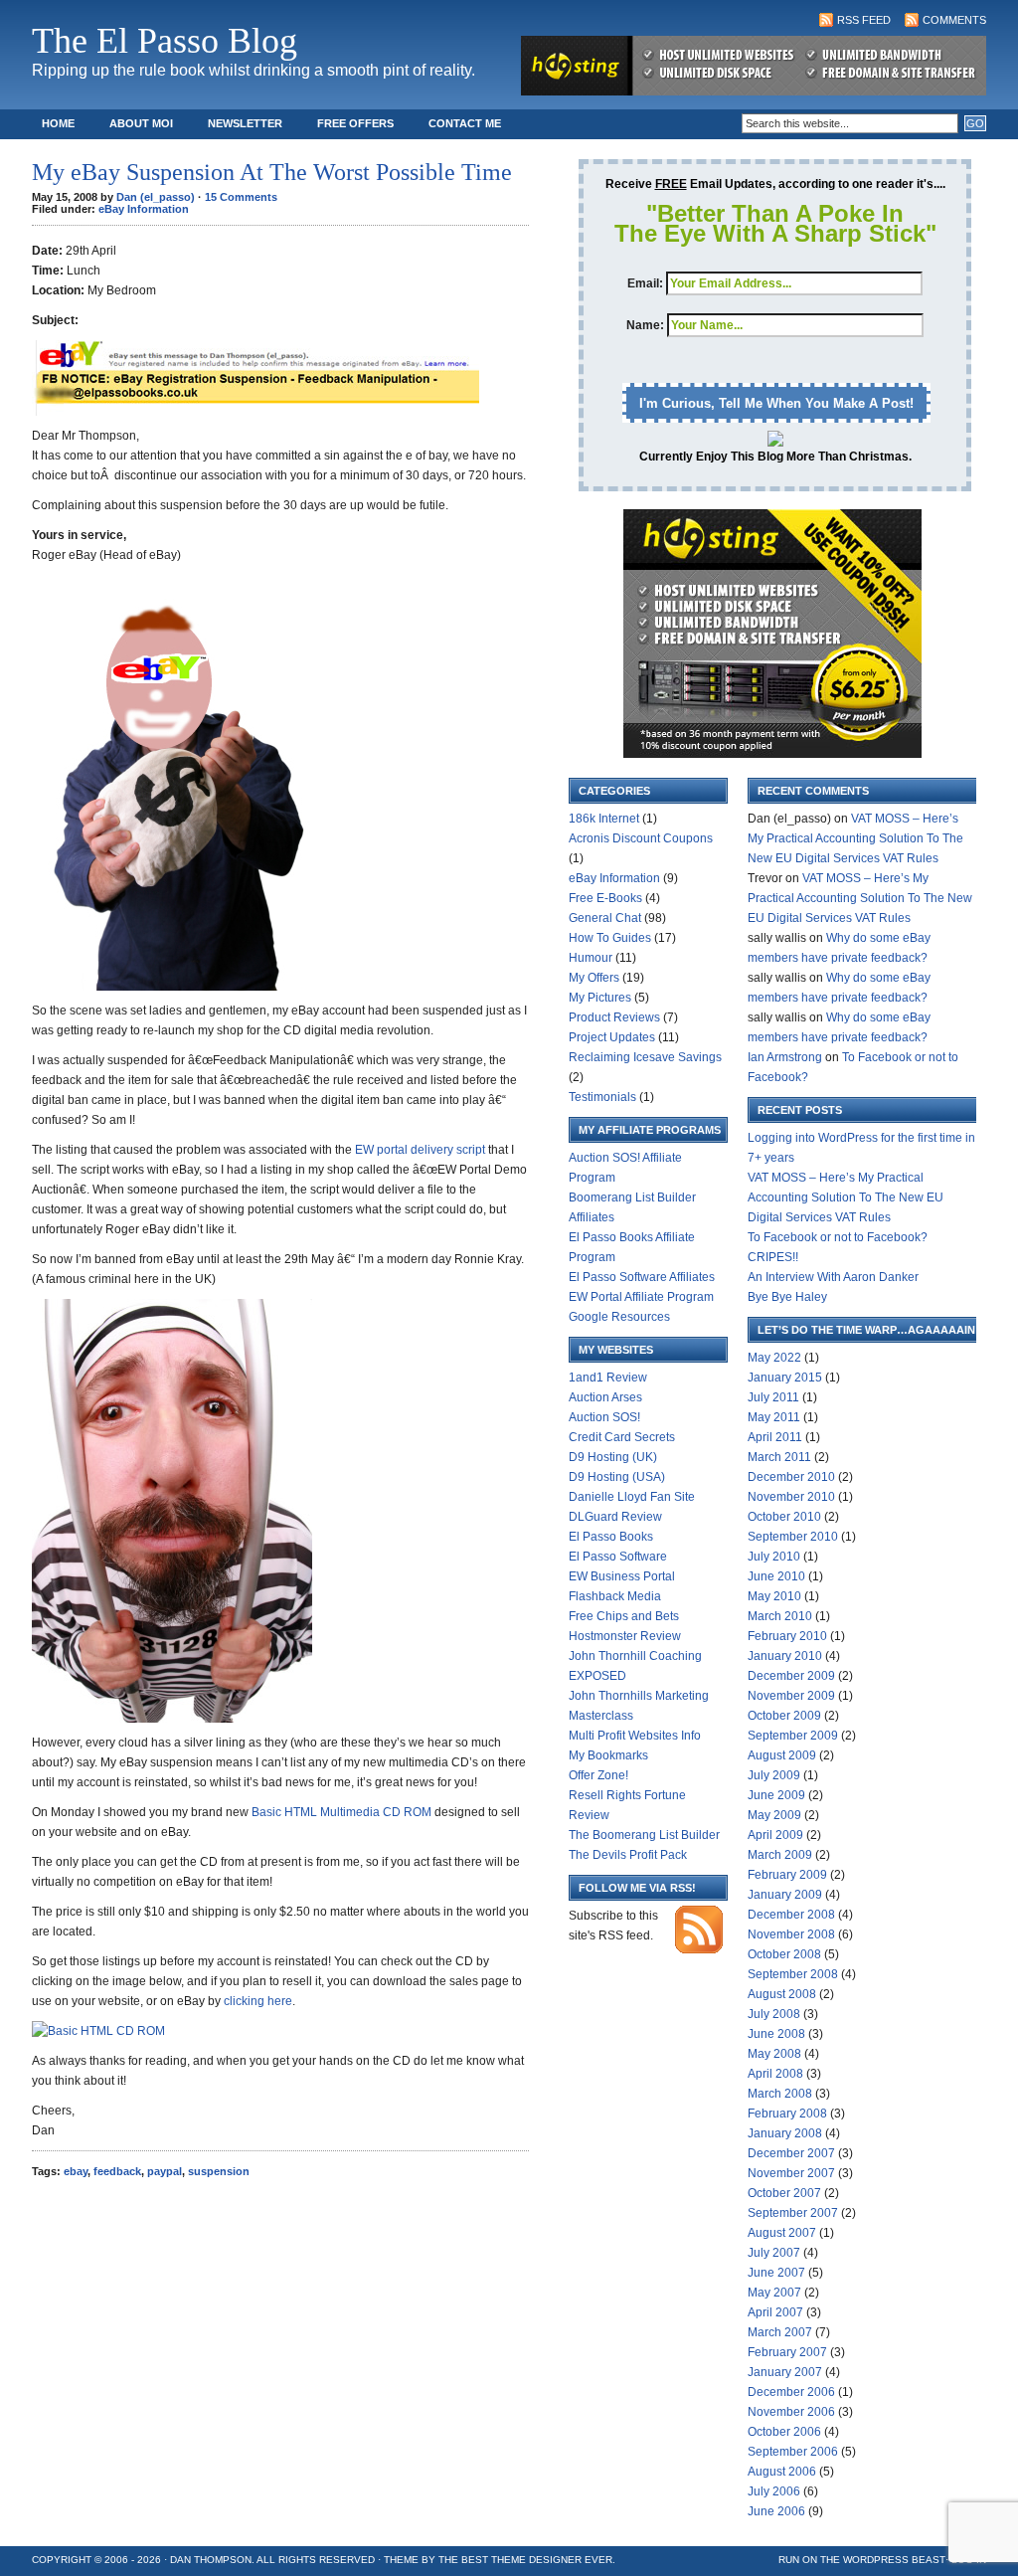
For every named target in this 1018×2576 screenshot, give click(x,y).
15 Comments (241, 197)
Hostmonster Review (625, 1636)
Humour (591, 958)
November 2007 (791, 2173)
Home (58, 123)
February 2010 (787, 1636)
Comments (954, 20)
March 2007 (780, 2332)
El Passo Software (618, 1557)
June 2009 (776, 1795)
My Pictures (600, 998)
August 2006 (782, 2472)
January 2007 (785, 2372)
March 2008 (780, 2094)
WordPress (876, 2560)
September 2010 (793, 1537)
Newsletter (245, 123)
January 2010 (785, 1656)
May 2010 (774, 1596)
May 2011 (774, 1417)
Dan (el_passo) (156, 197)
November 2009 (791, 1696)
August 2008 (782, 1994)
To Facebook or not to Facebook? (838, 1237)
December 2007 (791, 2153)
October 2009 (784, 1716)
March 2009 (780, 1855)
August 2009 (782, 1755)
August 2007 (782, 2233)
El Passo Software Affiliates (642, 1277)
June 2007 (776, 2273)
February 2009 (787, 1875)
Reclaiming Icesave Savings (645, 1057)
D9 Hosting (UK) (613, 1457)
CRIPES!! (773, 1257)
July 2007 (774, 2253)
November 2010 (791, 1497)
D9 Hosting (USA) (617, 1477)
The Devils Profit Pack (628, 1855)
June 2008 (776, 2034)
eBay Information (144, 209)
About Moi (141, 123)
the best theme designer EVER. (527, 2560)
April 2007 (775, 2312)
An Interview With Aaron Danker (833, 1277)
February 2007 (787, 2352)
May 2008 (774, 2054)
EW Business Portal (622, 1576)
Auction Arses (605, 1397)
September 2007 (793, 2213)
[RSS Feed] (699, 1949)
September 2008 (793, 1974)
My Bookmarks (608, 1755)
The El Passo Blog (165, 41)
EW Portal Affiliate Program (641, 1297)
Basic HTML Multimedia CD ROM (341, 1812)
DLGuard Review (615, 1517)
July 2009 (774, 1775)
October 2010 (784, 1517)
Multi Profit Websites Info (635, 1736)
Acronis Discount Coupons (641, 838)
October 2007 (784, 2193)
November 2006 (791, 2412)
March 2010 (780, 1616)
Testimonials (602, 1097)
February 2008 (787, 2114)
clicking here (258, 2001)
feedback (117, 2171)
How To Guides (610, 938)
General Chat (605, 918)
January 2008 (785, 2133)
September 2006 (793, 2452)
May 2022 (774, 1358)
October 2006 (784, 2432)
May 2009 (774, 1815)
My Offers (594, 978)
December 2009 (791, 1676)
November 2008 (791, 1934)
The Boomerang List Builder (644, 1835)
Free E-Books (605, 898)
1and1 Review (608, 1378)
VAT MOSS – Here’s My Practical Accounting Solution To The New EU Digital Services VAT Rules (855, 838)
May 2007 (774, 2293)
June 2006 (776, 2511)
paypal (165, 2171)
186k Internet (604, 819)
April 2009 (775, 1835)
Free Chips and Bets (624, 1616)
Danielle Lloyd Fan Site (632, 1497)
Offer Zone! (598, 1775)
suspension (219, 2171)
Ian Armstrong (785, 1057)
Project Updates (612, 1037)
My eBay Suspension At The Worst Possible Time (272, 172)
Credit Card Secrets (622, 1437)
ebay (76, 2171)
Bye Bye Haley (787, 1297)
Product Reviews (614, 1017)
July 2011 (773, 1397)
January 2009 (785, 1895)
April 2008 (775, 2074)
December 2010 (791, 1477)
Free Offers (355, 123)
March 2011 (779, 1457)
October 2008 (784, 1954)
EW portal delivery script (420, 1150)
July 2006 (774, 2491)
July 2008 (774, 2014)
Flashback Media (615, 1596)
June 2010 (776, 1576)
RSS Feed (864, 20)
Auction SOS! (604, 1417)
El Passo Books (611, 1537)
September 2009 (793, 1736)
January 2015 (785, 1378)
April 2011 (775, 1437)
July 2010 (774, 1557)
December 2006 (791, 2392)
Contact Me (465, 123)
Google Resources (619, 1317)
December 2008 (791, 1915)
